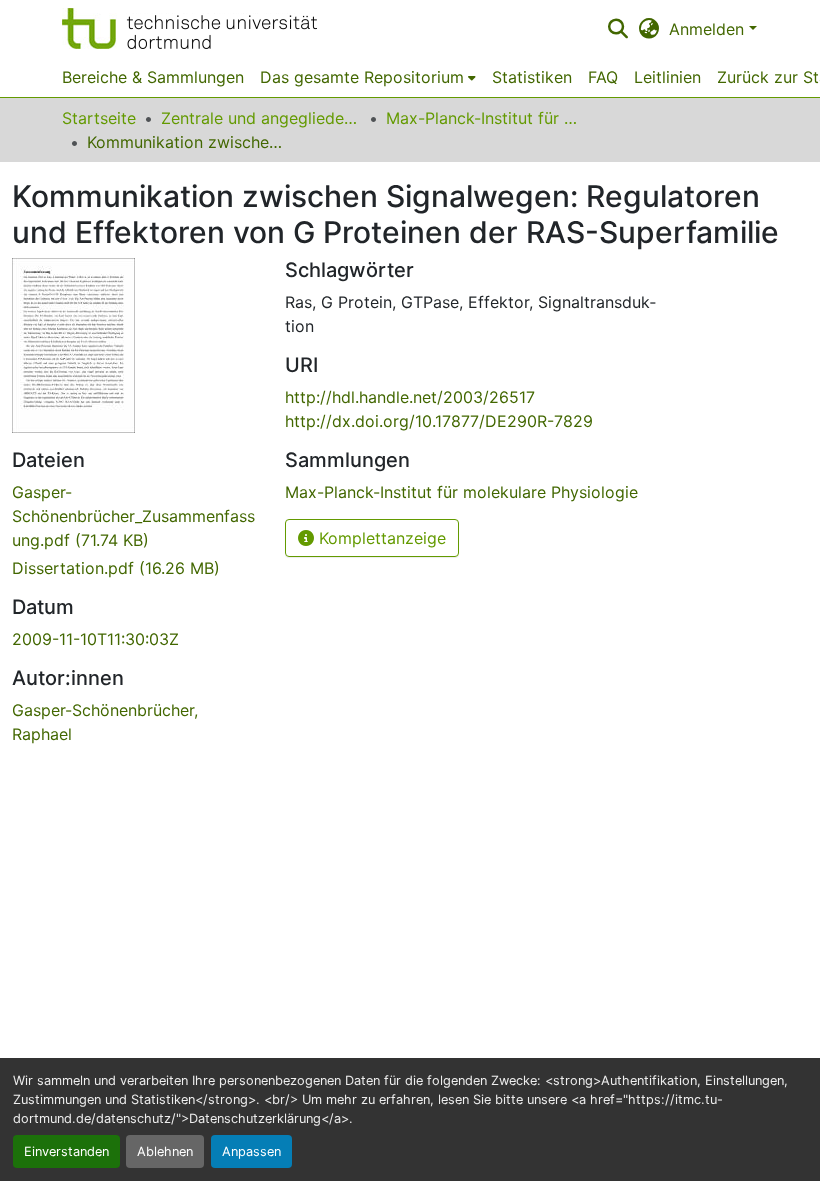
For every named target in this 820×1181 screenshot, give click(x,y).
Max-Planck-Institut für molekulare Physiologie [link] (486, 118)
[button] (189, 28)
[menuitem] (368, 77)
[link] (136, 516)
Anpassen (251, 1151)
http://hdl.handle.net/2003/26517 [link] (410, 397)
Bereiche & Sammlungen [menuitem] (153, 77)
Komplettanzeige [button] (380, 538)
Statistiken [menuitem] (532, 77)
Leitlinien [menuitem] (667, 77)
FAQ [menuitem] (603, 77)
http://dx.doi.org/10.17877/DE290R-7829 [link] (439, 421)
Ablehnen (165, 1151)
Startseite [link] (99, 118)
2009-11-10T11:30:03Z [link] (95, 639)
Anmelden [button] (709, 29)
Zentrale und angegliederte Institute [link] (261, 118)
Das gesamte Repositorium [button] (362, 77)
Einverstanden (66, 1151)
